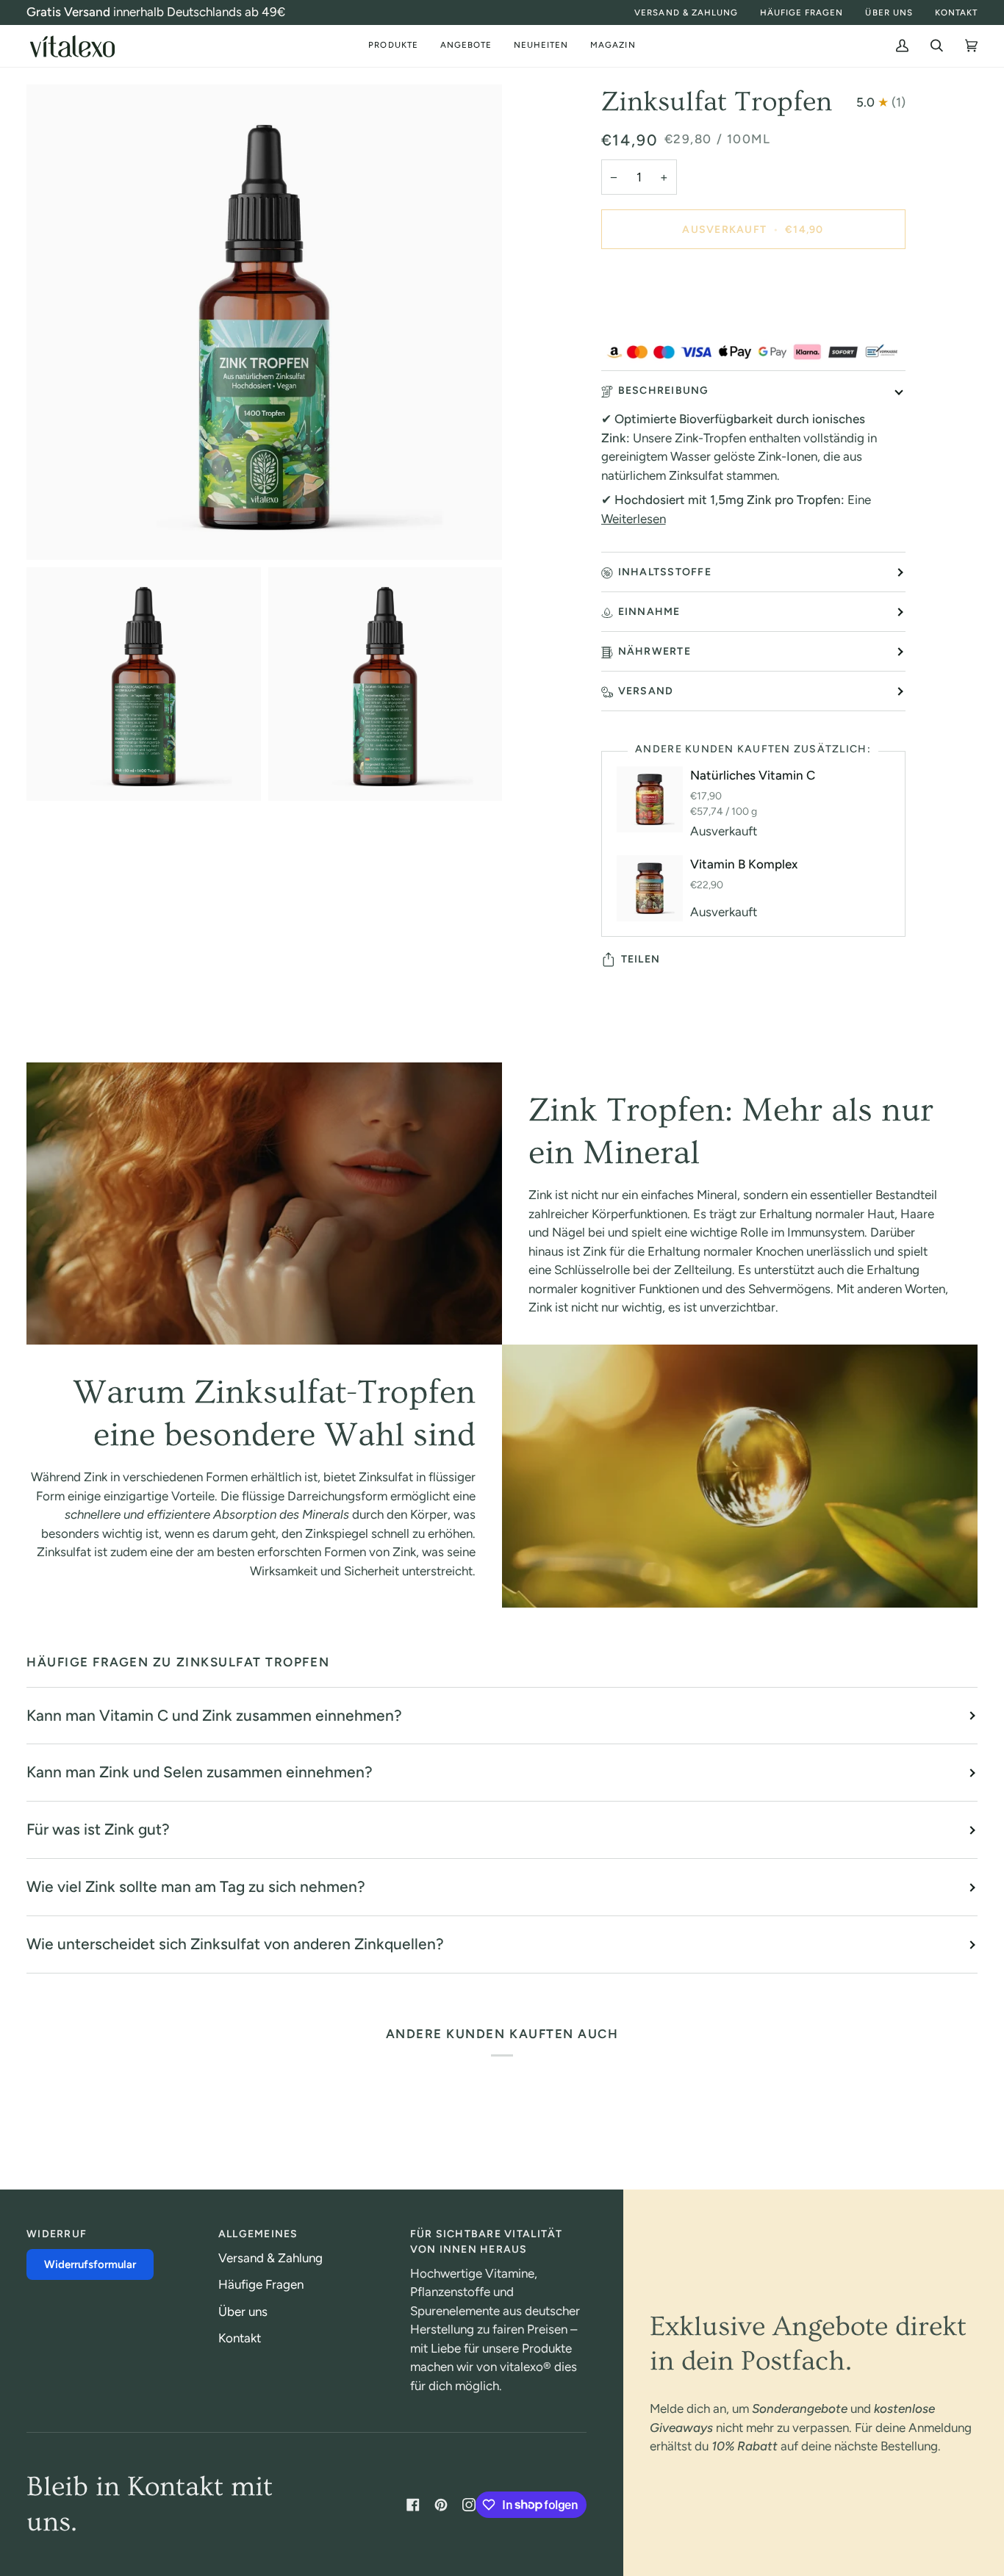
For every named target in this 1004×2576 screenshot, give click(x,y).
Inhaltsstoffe (665, 572)
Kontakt (240, 2338)
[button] (393, 46)
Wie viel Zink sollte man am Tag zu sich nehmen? (196, 1886)
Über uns (243, 2311)
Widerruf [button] (57, 2234)
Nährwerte (655, 651)
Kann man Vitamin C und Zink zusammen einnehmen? (214, 1715)
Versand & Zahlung (270, 2258)
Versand (646, 691)
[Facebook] (413, 2505)
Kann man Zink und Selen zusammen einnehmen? (200, 1772)
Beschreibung (664, 391)
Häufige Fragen (261, 2284)
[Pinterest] (441, 2505)
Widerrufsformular (90, 2264)
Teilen (641, 959)
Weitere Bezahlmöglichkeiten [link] (681, 321)
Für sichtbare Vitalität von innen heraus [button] (487, 2242)
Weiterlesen (634, 519)
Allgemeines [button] (258, 2234)
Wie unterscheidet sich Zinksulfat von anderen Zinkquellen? (235, 1944)
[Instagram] (469, 2505)
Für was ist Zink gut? (98, 1829)
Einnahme (649, 612)
